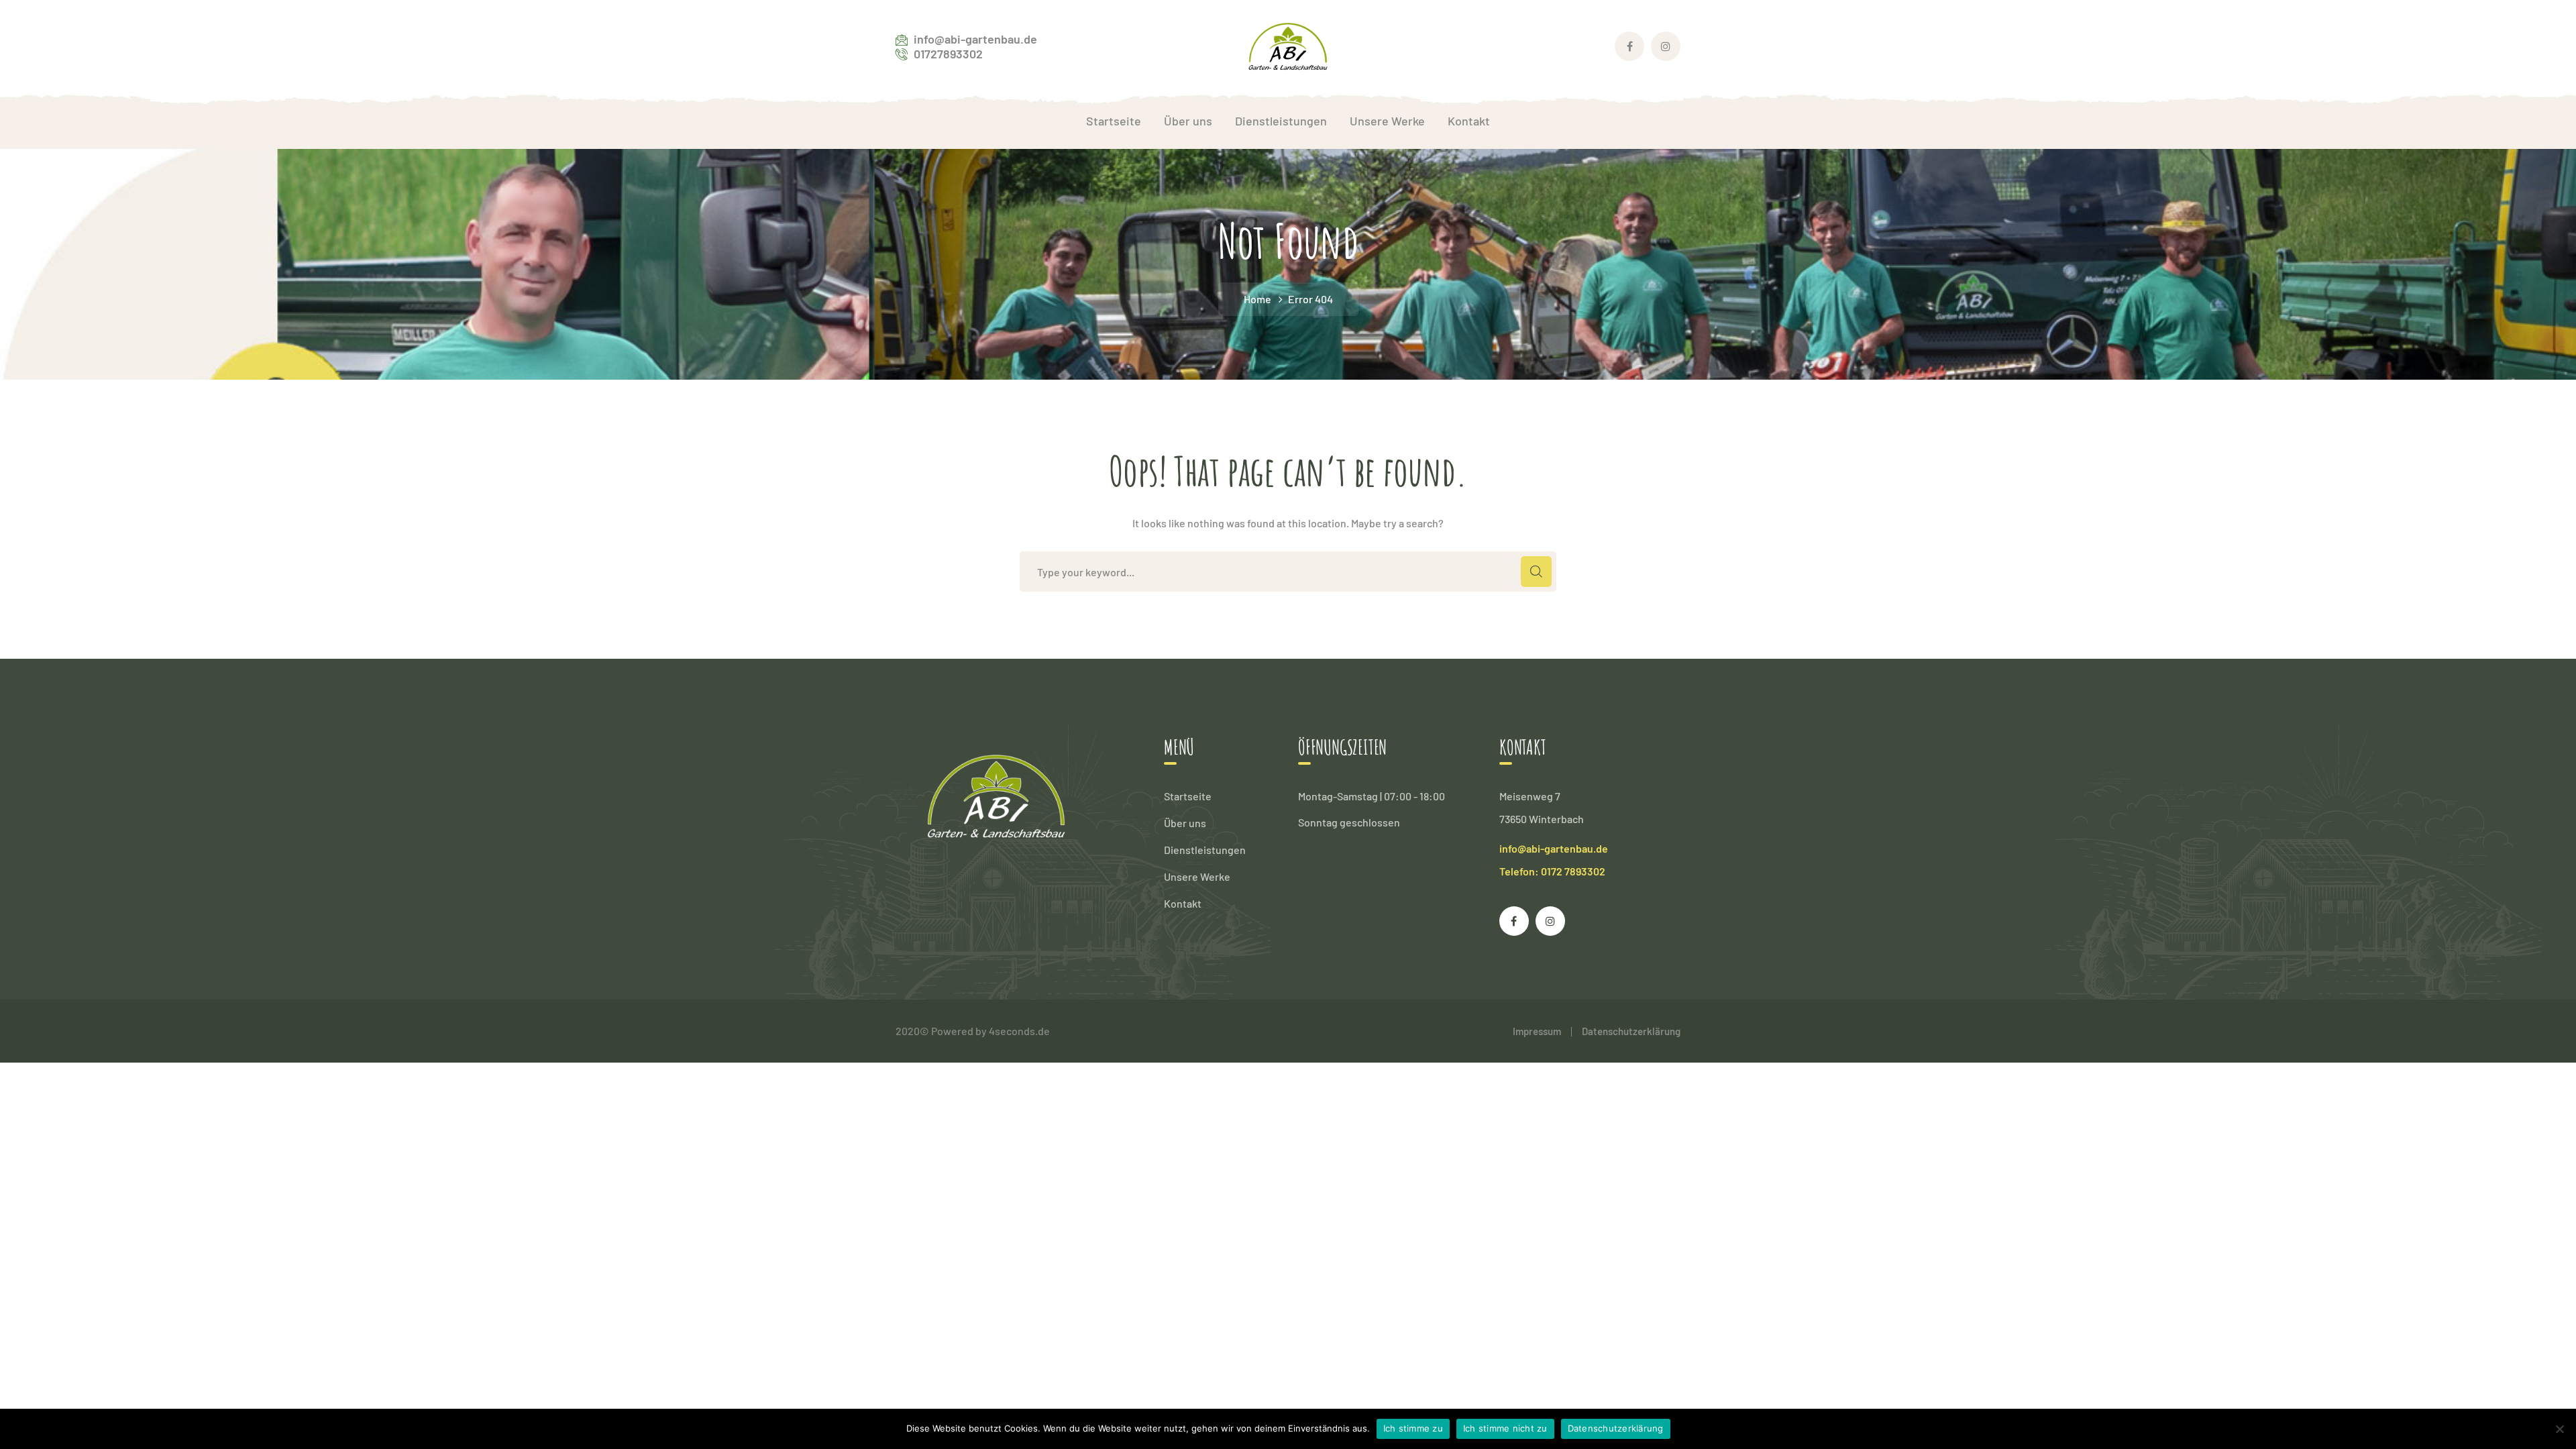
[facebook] (1514, 921)
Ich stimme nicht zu (1505, 1428)
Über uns (1185, 823)
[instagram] (1550, 921)
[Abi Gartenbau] (1288, 45)
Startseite (1188, 796)
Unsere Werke (1197, 876)
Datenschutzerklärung (1631, 1031)
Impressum (1537, 1031)
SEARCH (1536, 572)
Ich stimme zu (1413, 1428)
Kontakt (1183, 903)
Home (1257, 299)
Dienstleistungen (1205, 850)
